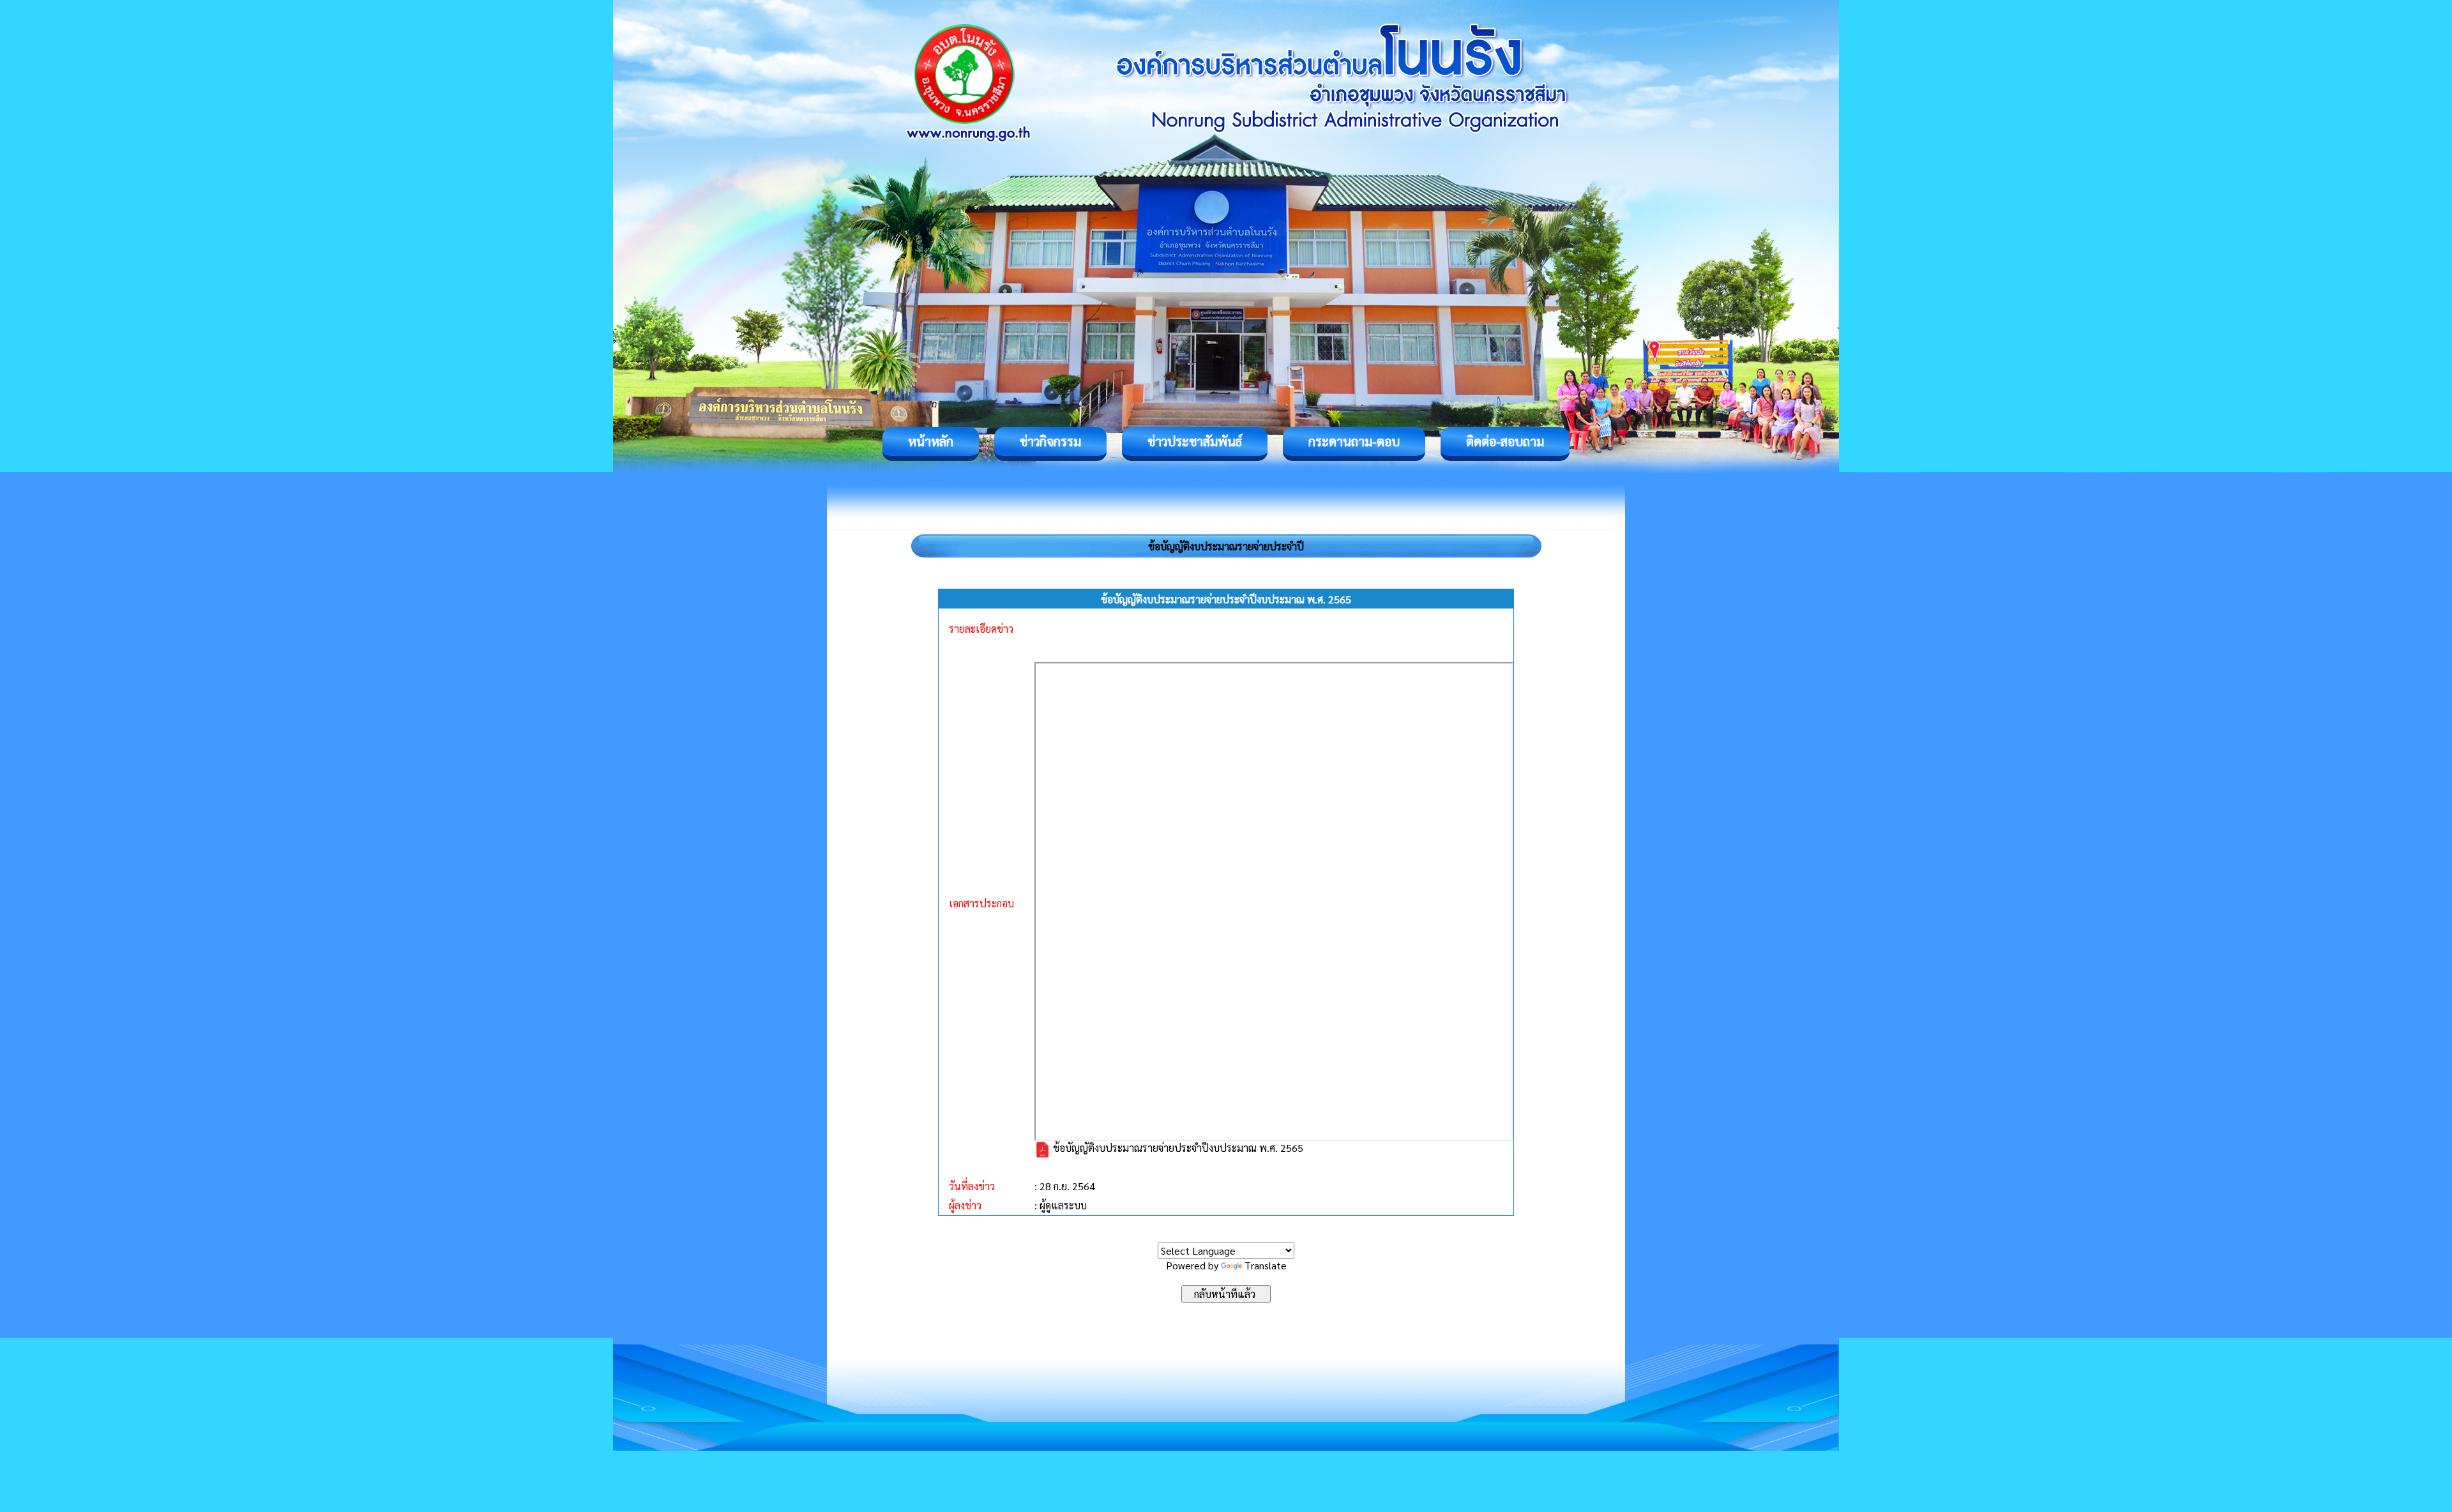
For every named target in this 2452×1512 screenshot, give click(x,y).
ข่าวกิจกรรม (1050, 441)
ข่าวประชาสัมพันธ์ (1195, 441)
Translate (1266, 1265)
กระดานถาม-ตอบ (1354, 441)
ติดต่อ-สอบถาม (1505, 441)
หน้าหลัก (931, 441)
